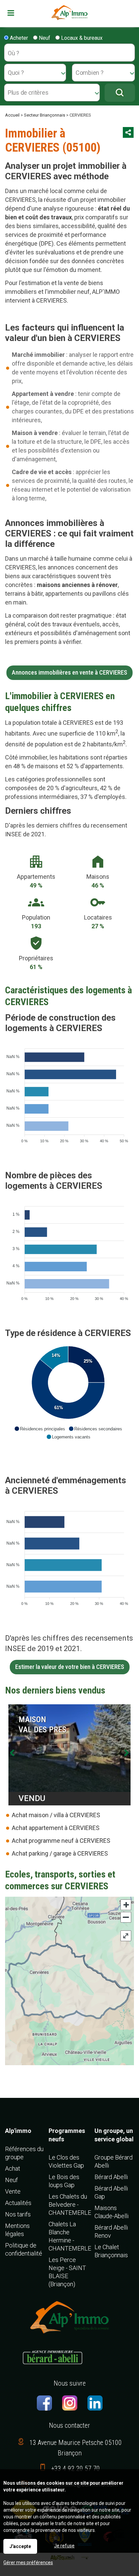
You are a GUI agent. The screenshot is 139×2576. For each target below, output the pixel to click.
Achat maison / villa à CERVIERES (56, 1815)
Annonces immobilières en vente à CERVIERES (69, 673)
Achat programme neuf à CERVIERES (61, 1841)
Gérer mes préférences (28, 2563)
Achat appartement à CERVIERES (56, 1828)
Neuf (44, 38)
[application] (68, 1092)
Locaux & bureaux (81, 38)
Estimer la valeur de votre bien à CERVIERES (70, 1667)
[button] (40, 1429)
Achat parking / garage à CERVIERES (60, 1853)
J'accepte (20, 2546)
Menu (16, 13)
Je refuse (64, 2546)
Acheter (18, 38)
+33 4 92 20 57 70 (76, 2469)
